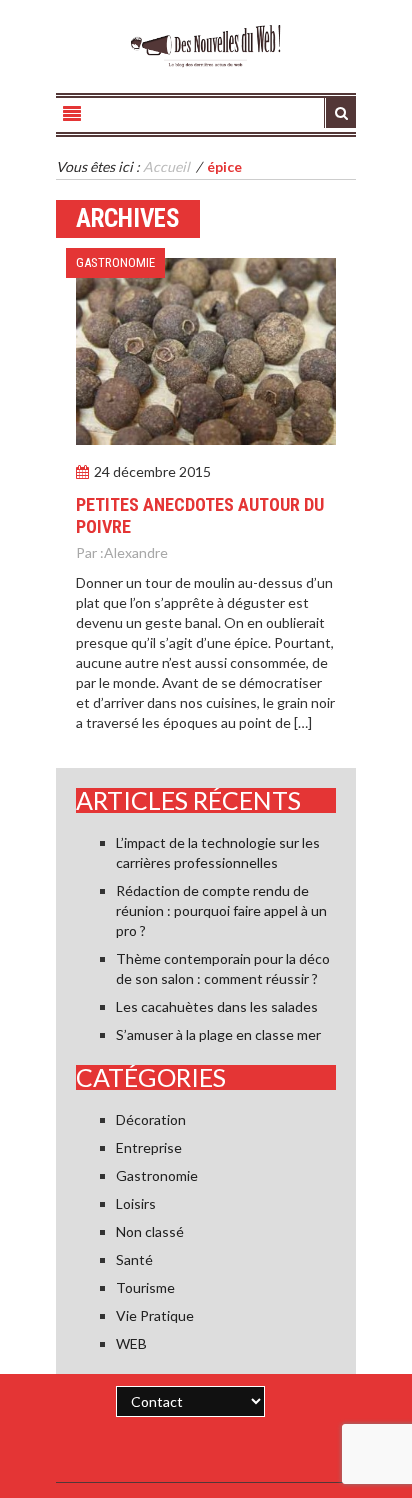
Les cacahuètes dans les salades (217, 1006)
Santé (134, 1259)
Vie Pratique (155, 1315)
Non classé (150, 1231)
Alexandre (136, 552)
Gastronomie (115, 262)
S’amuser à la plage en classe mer (218, 1034)
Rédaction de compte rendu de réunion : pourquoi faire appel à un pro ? (221, 910)
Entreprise (149, 1147)
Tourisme (145, 1287)
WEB (131, 1343)
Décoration (151, 1119)
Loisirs (136, 1203)
